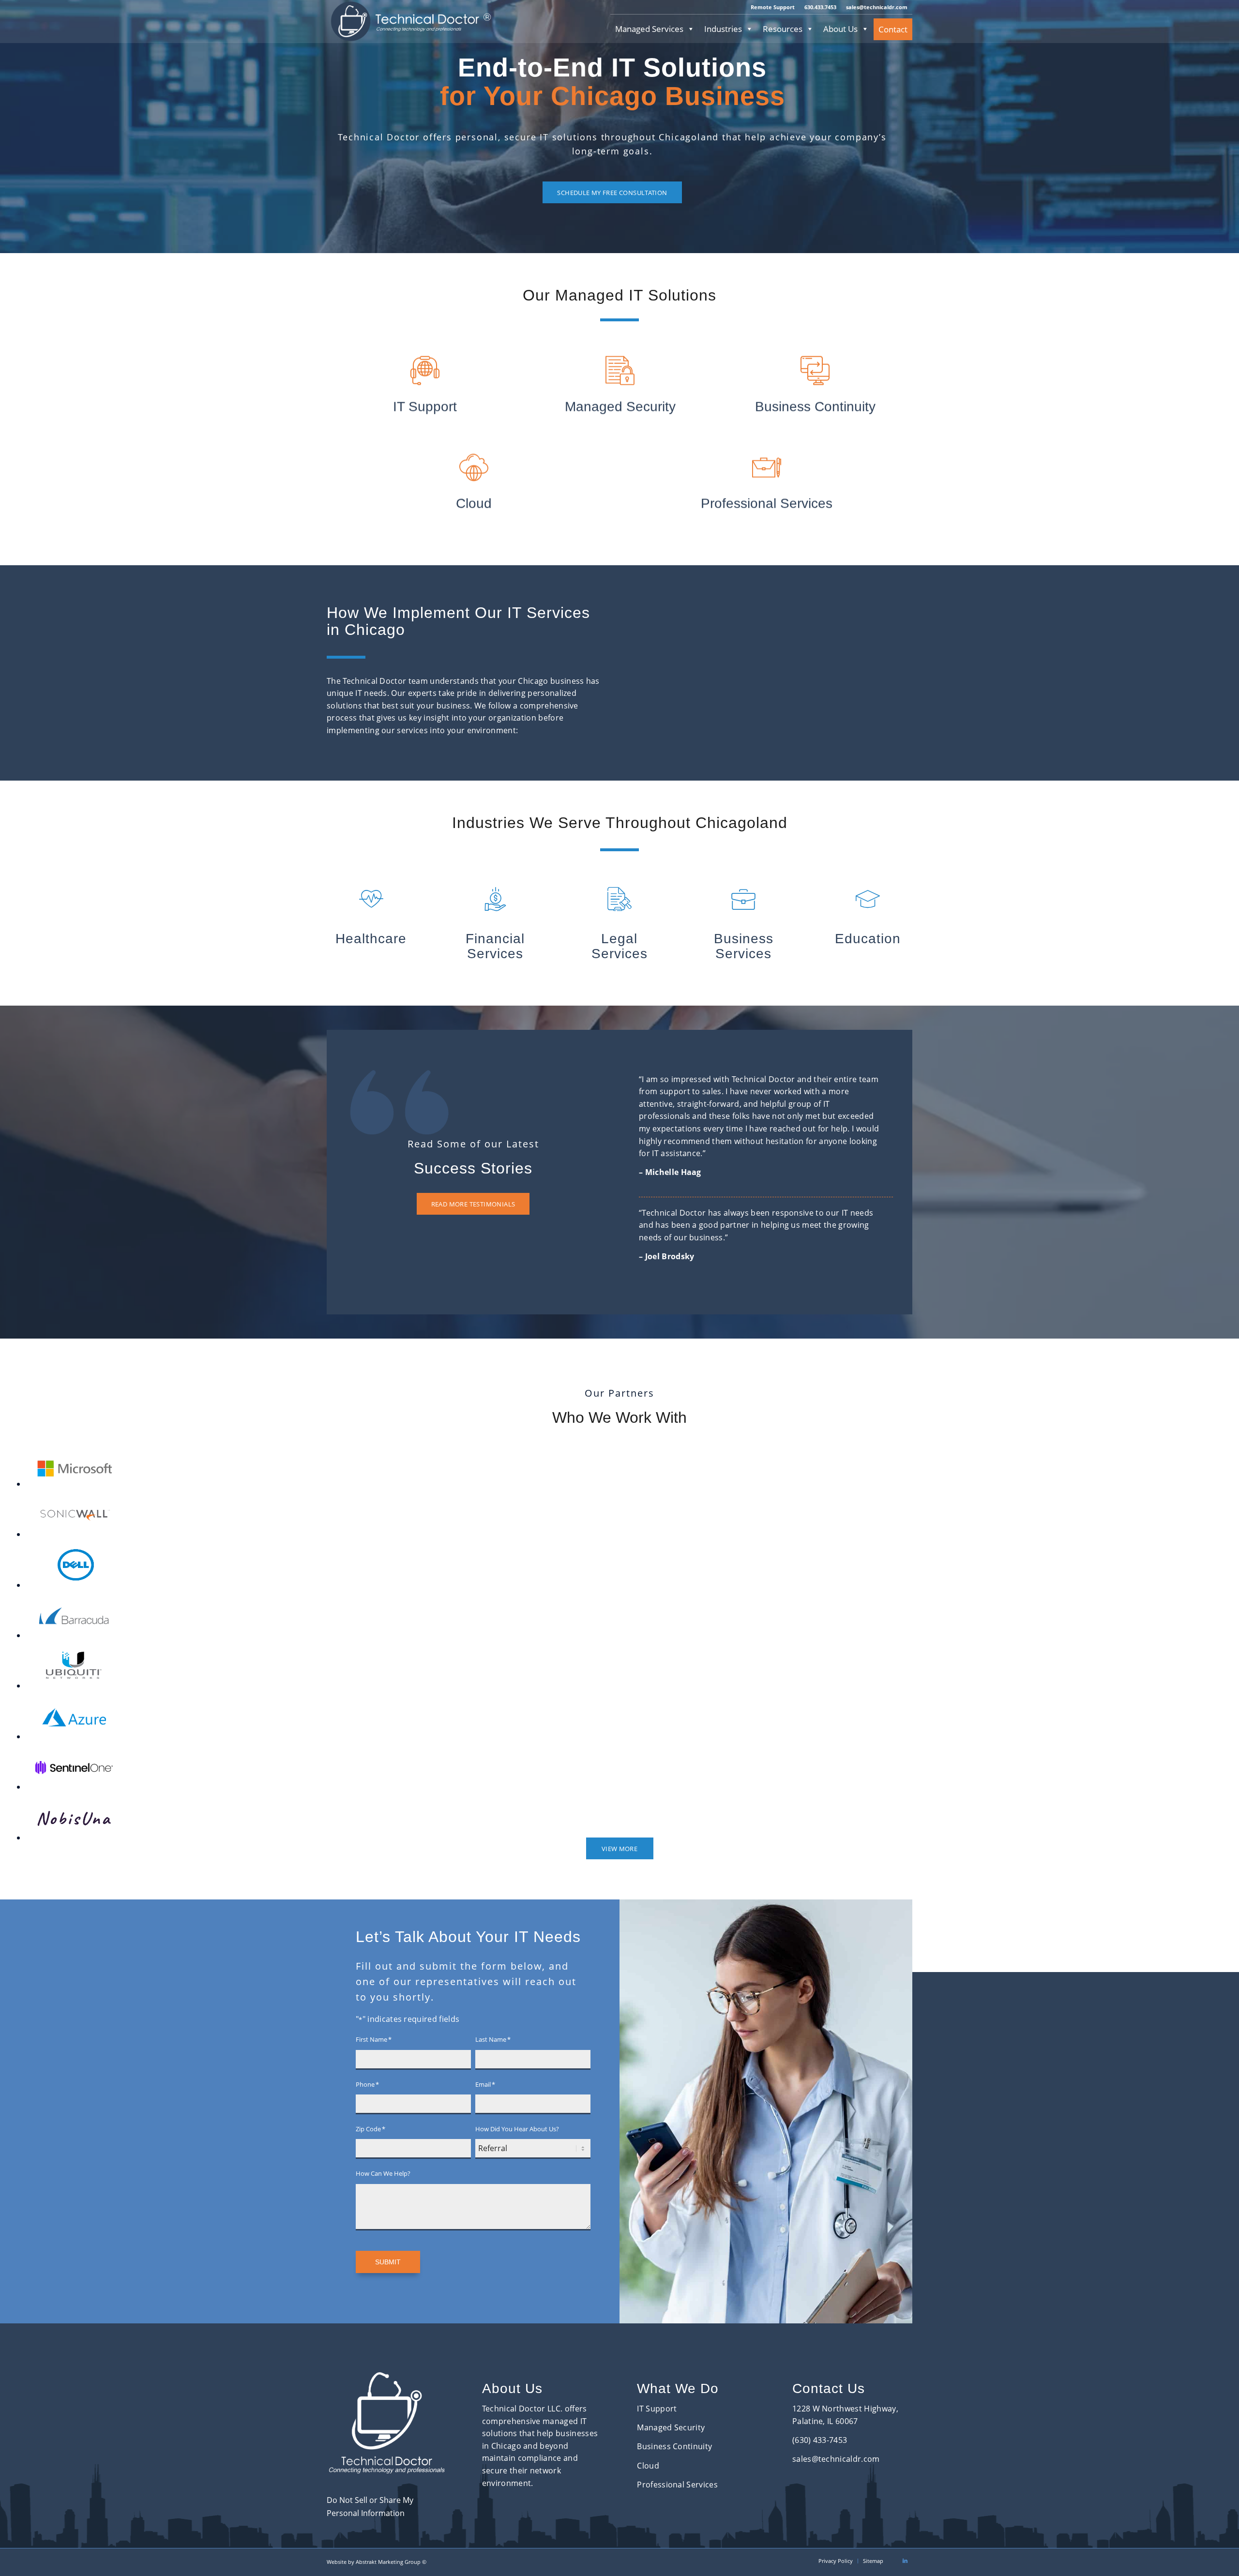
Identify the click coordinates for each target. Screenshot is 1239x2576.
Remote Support (773, 7)
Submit (388, 2262)
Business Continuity (674, 2446)
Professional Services (677, 2485)
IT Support (657, 2409)
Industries (723, 29)
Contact (893, 29)
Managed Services (649, 29)
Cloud (648, 2466)
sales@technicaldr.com (877, 7)
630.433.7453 (820, 7)
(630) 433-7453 (820, 2440)
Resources (783, 29)
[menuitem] (773, 7)
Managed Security (671, 2427)
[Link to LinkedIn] (905, 2561)
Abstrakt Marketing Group (388, 2562)
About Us (840, 29)
